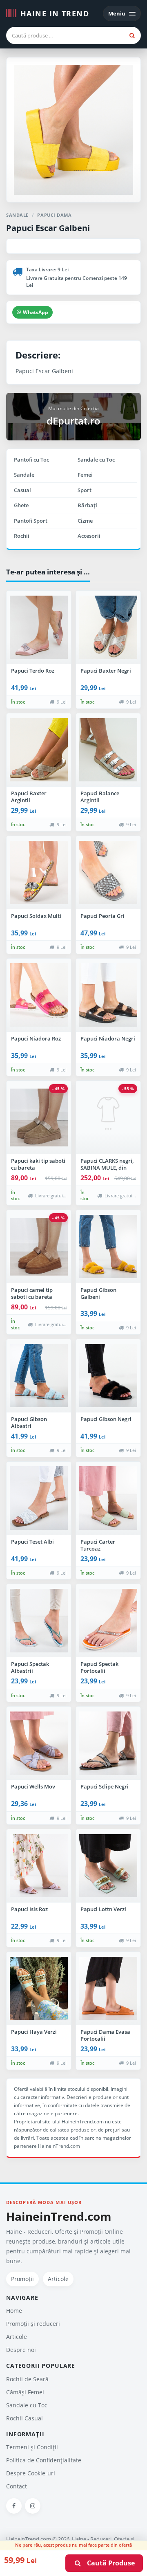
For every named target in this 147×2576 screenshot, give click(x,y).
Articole (58, 2279)
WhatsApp (36, 312)
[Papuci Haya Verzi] (39, 1989)
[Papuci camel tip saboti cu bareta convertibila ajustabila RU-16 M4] (39, 1247)
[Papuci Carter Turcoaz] (108, 1498)
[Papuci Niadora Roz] (39, 995)
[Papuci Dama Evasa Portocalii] (108, 1989)
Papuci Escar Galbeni (48, 228)
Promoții (22, 2279)
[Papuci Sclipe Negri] (108, 1743)
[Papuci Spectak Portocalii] (108, 1621)
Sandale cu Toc (96, 460)
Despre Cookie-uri (31, 2473)
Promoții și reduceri (33, 2324)
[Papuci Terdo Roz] (39, 627)
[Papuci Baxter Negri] (108, 627)
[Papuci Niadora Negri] (108, 995)
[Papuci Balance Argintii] (108, 750)
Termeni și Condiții (32, 2447)
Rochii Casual (24, 2418)
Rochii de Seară (27, 2379)
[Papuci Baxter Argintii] (39, 750)
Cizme (85, 521)
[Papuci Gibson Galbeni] (108, 1247)
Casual (22, 490)
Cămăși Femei (25, 2392)
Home (14, 2311)
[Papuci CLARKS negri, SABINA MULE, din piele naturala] (108, 1118)
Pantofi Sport (31, 521)
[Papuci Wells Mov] (39, 1743)
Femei (85, 475)
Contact (17, 2486)
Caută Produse (108, 2563)
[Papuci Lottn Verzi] (108, 1866)
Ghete (21, 505)
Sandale (24, 475)
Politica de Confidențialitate (44, 2460)
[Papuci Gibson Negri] (108, 1376)
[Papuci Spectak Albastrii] (39, 1621)
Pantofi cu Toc (31, 460)
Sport (85, 490)
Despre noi (21, 2350)
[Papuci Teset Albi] (39, 1498)
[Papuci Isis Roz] (39, 1866)
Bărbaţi (87, 505)
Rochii (22, 536)
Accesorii (89, 536)
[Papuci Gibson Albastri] (39, 1376)
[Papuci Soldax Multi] (39, 873)
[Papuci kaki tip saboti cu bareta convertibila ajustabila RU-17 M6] (39, 1118)
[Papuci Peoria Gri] (108, 873)
